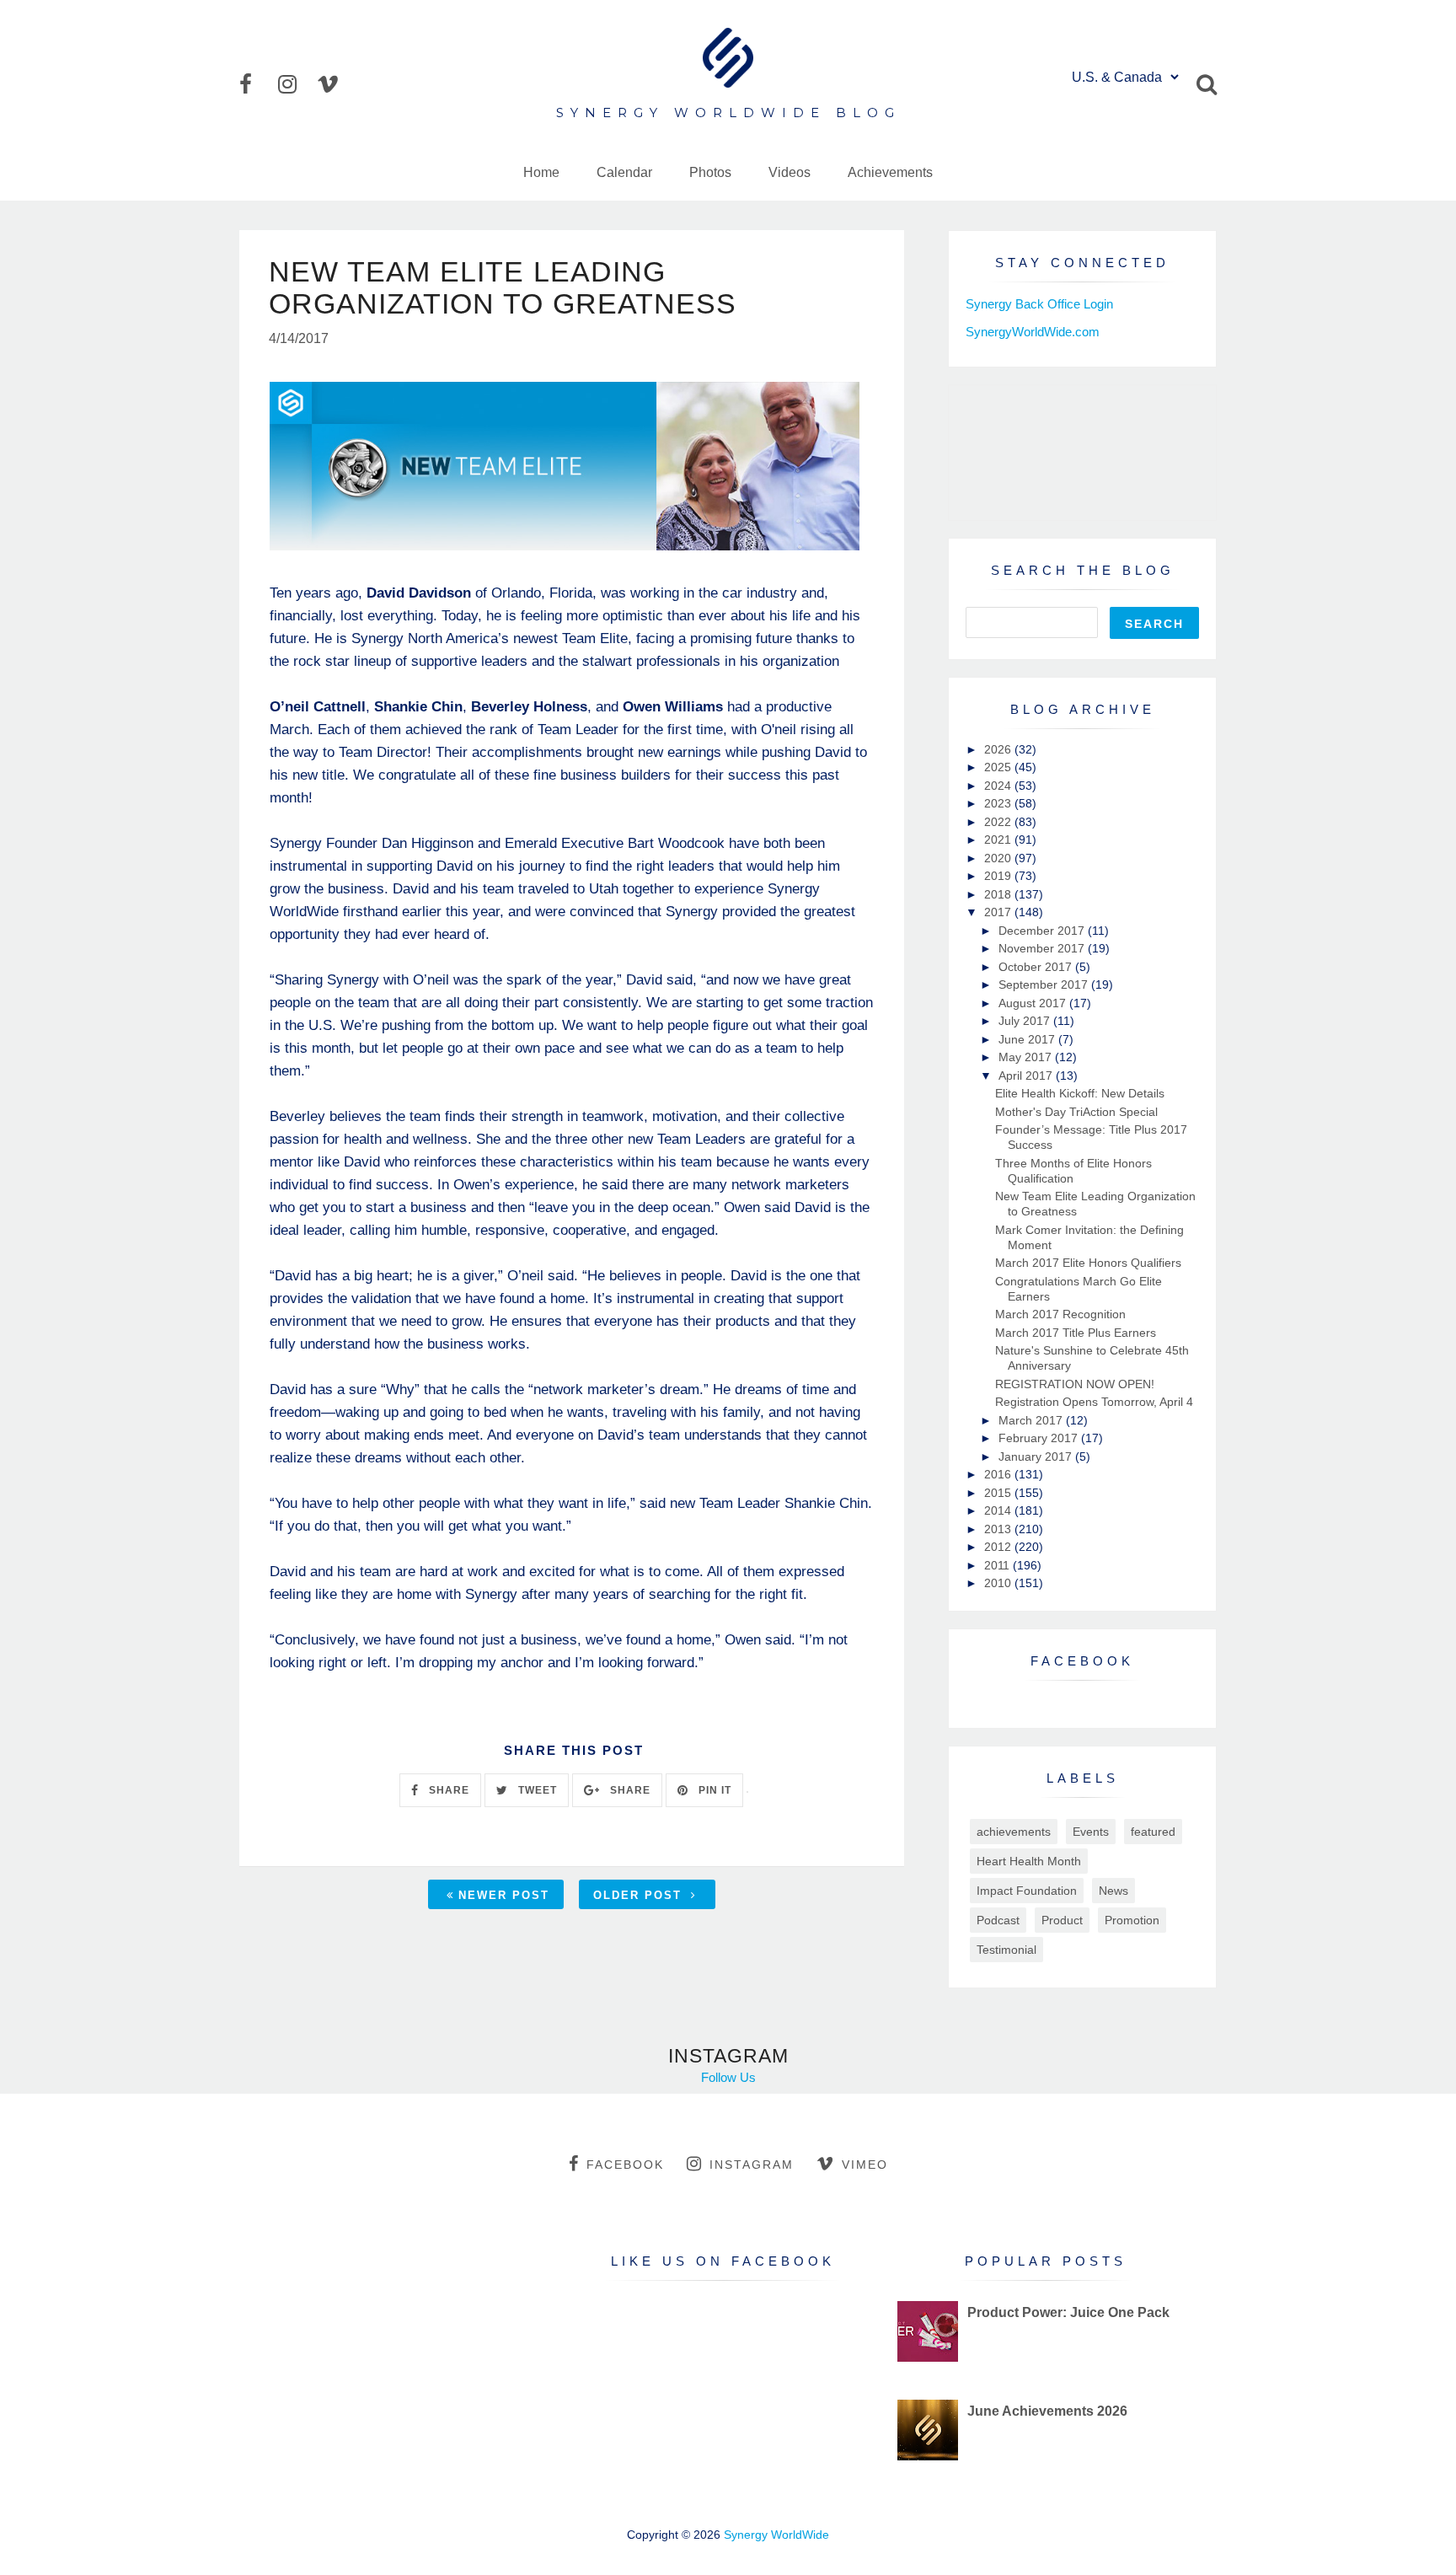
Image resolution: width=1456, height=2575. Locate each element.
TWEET (536, 1790)
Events (1091, 1832)
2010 (999, 1583)
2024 (999, 786)
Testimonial (1006, 1950)
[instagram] (296, 84)
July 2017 (1026, 1021)
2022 (999, 822)
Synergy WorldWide (776, 2535)
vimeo (865, 2165)
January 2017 (1037, 1456)
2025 (999, 767)
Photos (710, 172)
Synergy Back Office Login (1039, 304)
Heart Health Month (1029, 1861)
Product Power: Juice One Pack (1068, 2312)
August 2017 (1034, 1003)
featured (1153, 1832)
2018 (999, 894)
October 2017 (1037, 967)
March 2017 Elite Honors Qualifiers (1088, 1263)
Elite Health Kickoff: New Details (1080, 1093)
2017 (999, 912)
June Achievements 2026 (1047, 2411)
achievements (1014, 1832)
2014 (999, 1510)
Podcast (998, 1920)
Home (541, 172)
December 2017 (1043, 931)
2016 (999, 1474)
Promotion (1132, 1920)
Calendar (624, 172)
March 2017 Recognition (1060, 1314)
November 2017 (1043, 948)
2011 (998, 1565)
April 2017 (1027, 1076)
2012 (999, 1547)
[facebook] (257, 84)
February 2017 (1040, 1438)
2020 (999, 858)
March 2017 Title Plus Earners (1076, 1333)
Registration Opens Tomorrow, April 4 (1094, 1402)
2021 (999, 840)
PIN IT (713, 1790)
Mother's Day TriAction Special (1076, 1112)
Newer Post (504, 1895)
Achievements (890, 172)
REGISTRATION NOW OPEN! (1075, 1384)
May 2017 (1027, 1057)
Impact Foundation (1027, 1891)
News (1113, 1891)
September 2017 (1045, 984)
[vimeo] (335, 84)
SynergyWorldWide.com (1033, 332)
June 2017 (1028, 1039)
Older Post (640, 1895)
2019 (999, 876)
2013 (999, 1529)
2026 (999, 749)
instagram (752, 2165)
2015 (999, 1493)
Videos (790, 172)
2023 (999, 803)
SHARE (447, 1790)
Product (1062, 1920)
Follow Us (728, 2077)
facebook (625, 2165)
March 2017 (1032, 1420)
